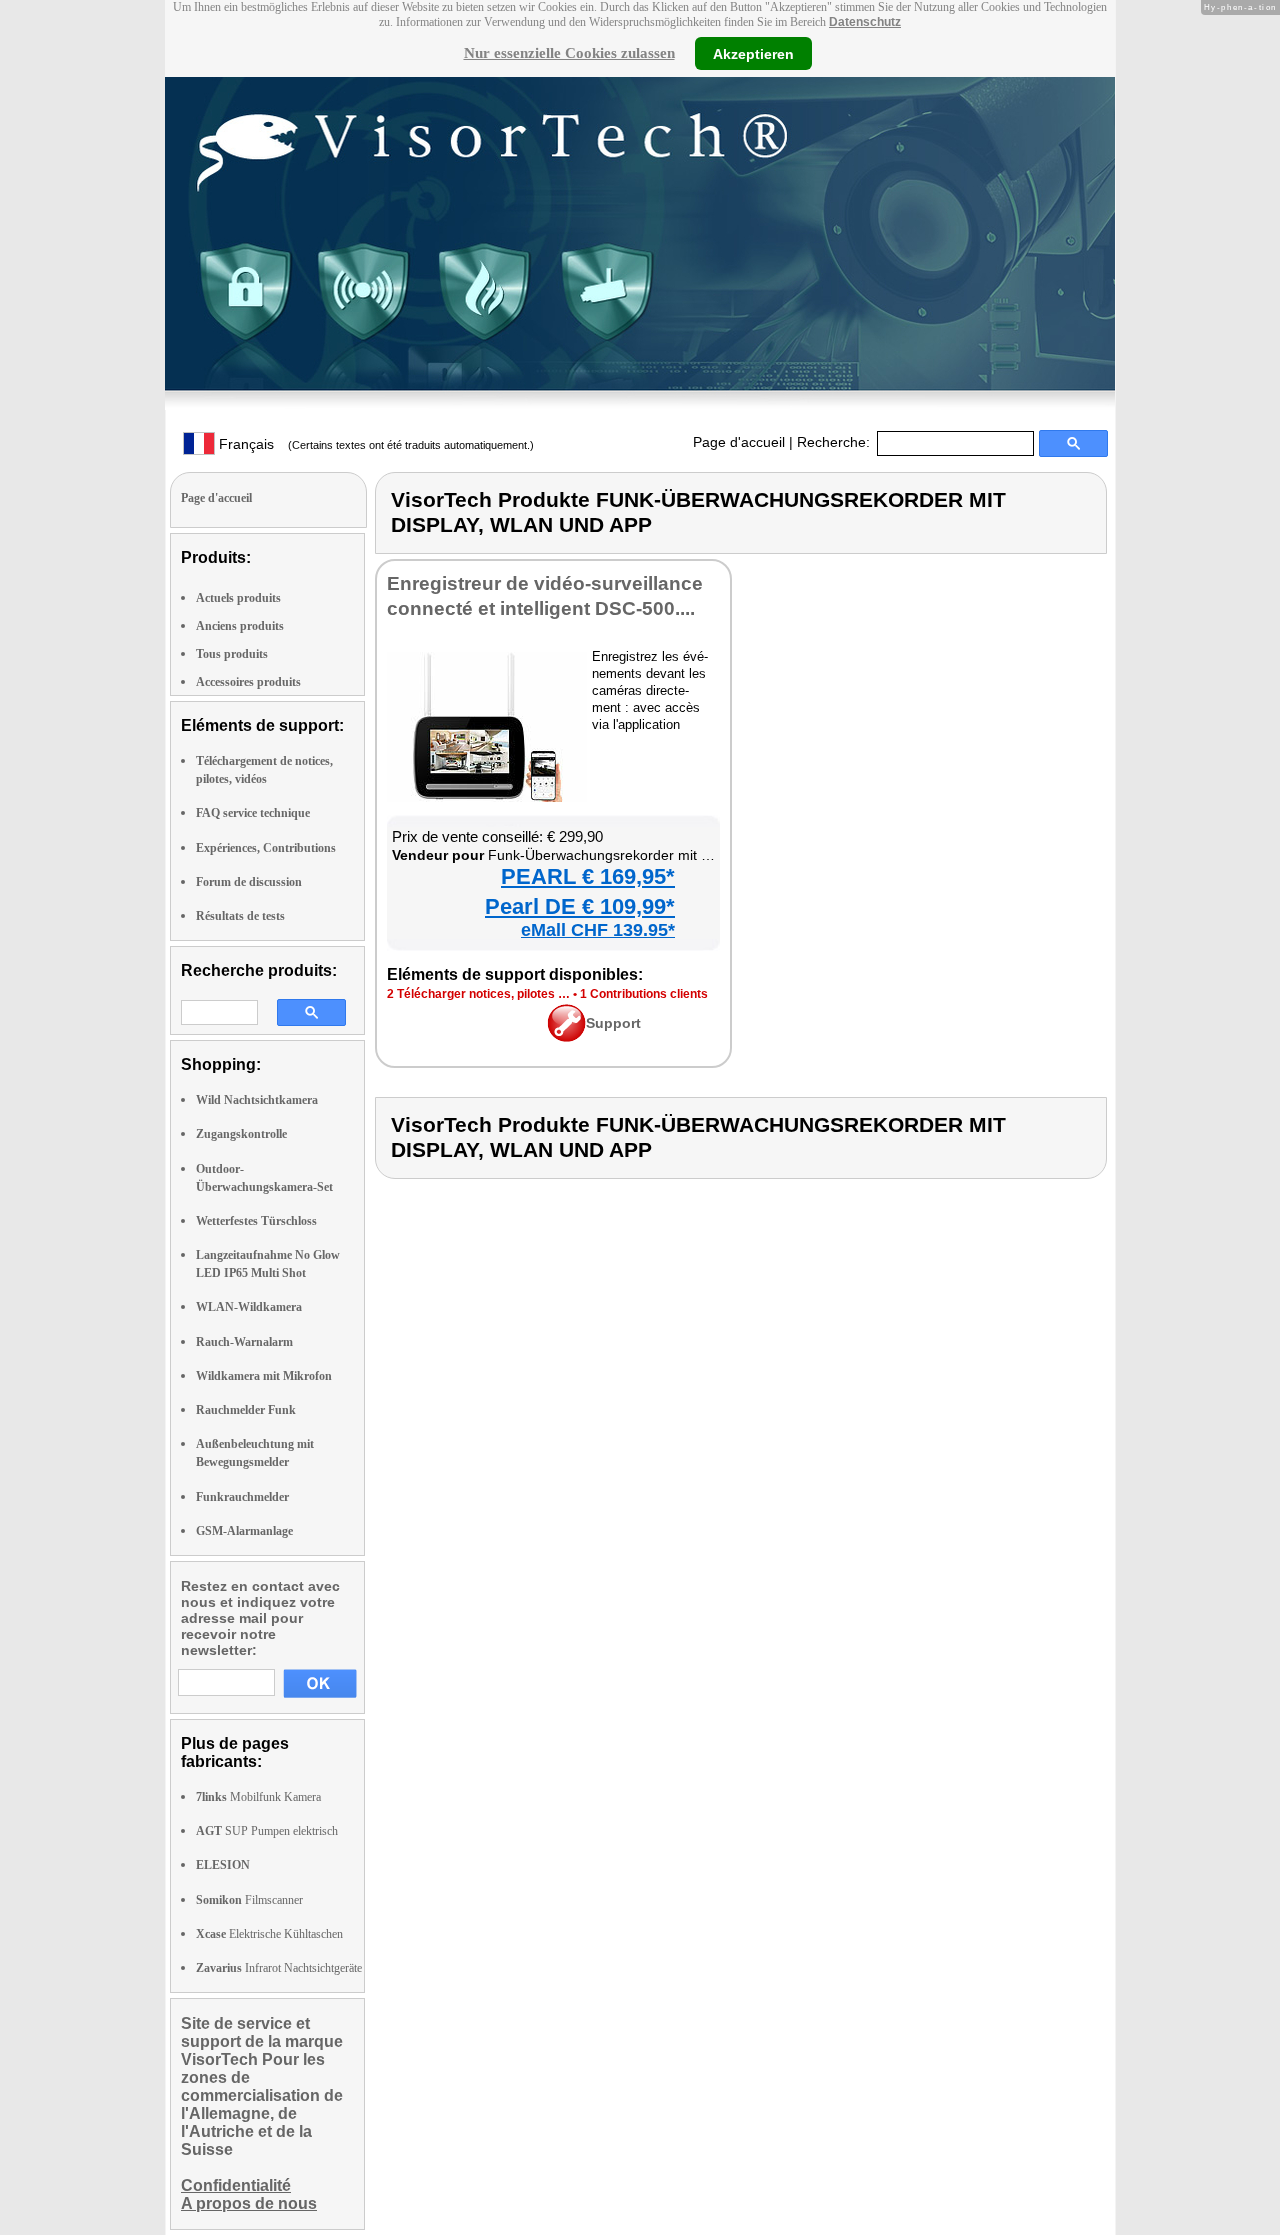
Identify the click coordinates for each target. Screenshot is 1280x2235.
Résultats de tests (240, 916)
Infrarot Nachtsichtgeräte (279, 1968)
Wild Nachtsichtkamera (257, 1100)
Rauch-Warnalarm (244, 1342)
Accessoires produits (248, 682)
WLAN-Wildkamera (249, 1307)
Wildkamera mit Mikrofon (264, 1376)
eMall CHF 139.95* (598, 930)
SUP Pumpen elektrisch (267, 1831)
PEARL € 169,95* (588, 876)
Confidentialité (236, 2185)
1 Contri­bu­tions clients (644, 994)
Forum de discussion (249, 882)
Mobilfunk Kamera (258, 1797)
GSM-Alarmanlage (244, 1531)
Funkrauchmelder (242, 1497)
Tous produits (232, 654)
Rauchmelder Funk (246, 1410)
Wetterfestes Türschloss (256, 1221)
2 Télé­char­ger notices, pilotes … (478, 994)
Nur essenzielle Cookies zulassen (569, 53)
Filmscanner (249, 1900)
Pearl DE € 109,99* (580, 906)
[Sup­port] (566, 1037)
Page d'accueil (739, 442)
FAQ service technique (253, 813)
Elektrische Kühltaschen (269, 1934)
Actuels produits (238, 598)
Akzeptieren (753, 53)
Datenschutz (865, 22)
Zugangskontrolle (241, 1134)
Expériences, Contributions (266, 848)
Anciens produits (240, 626)
